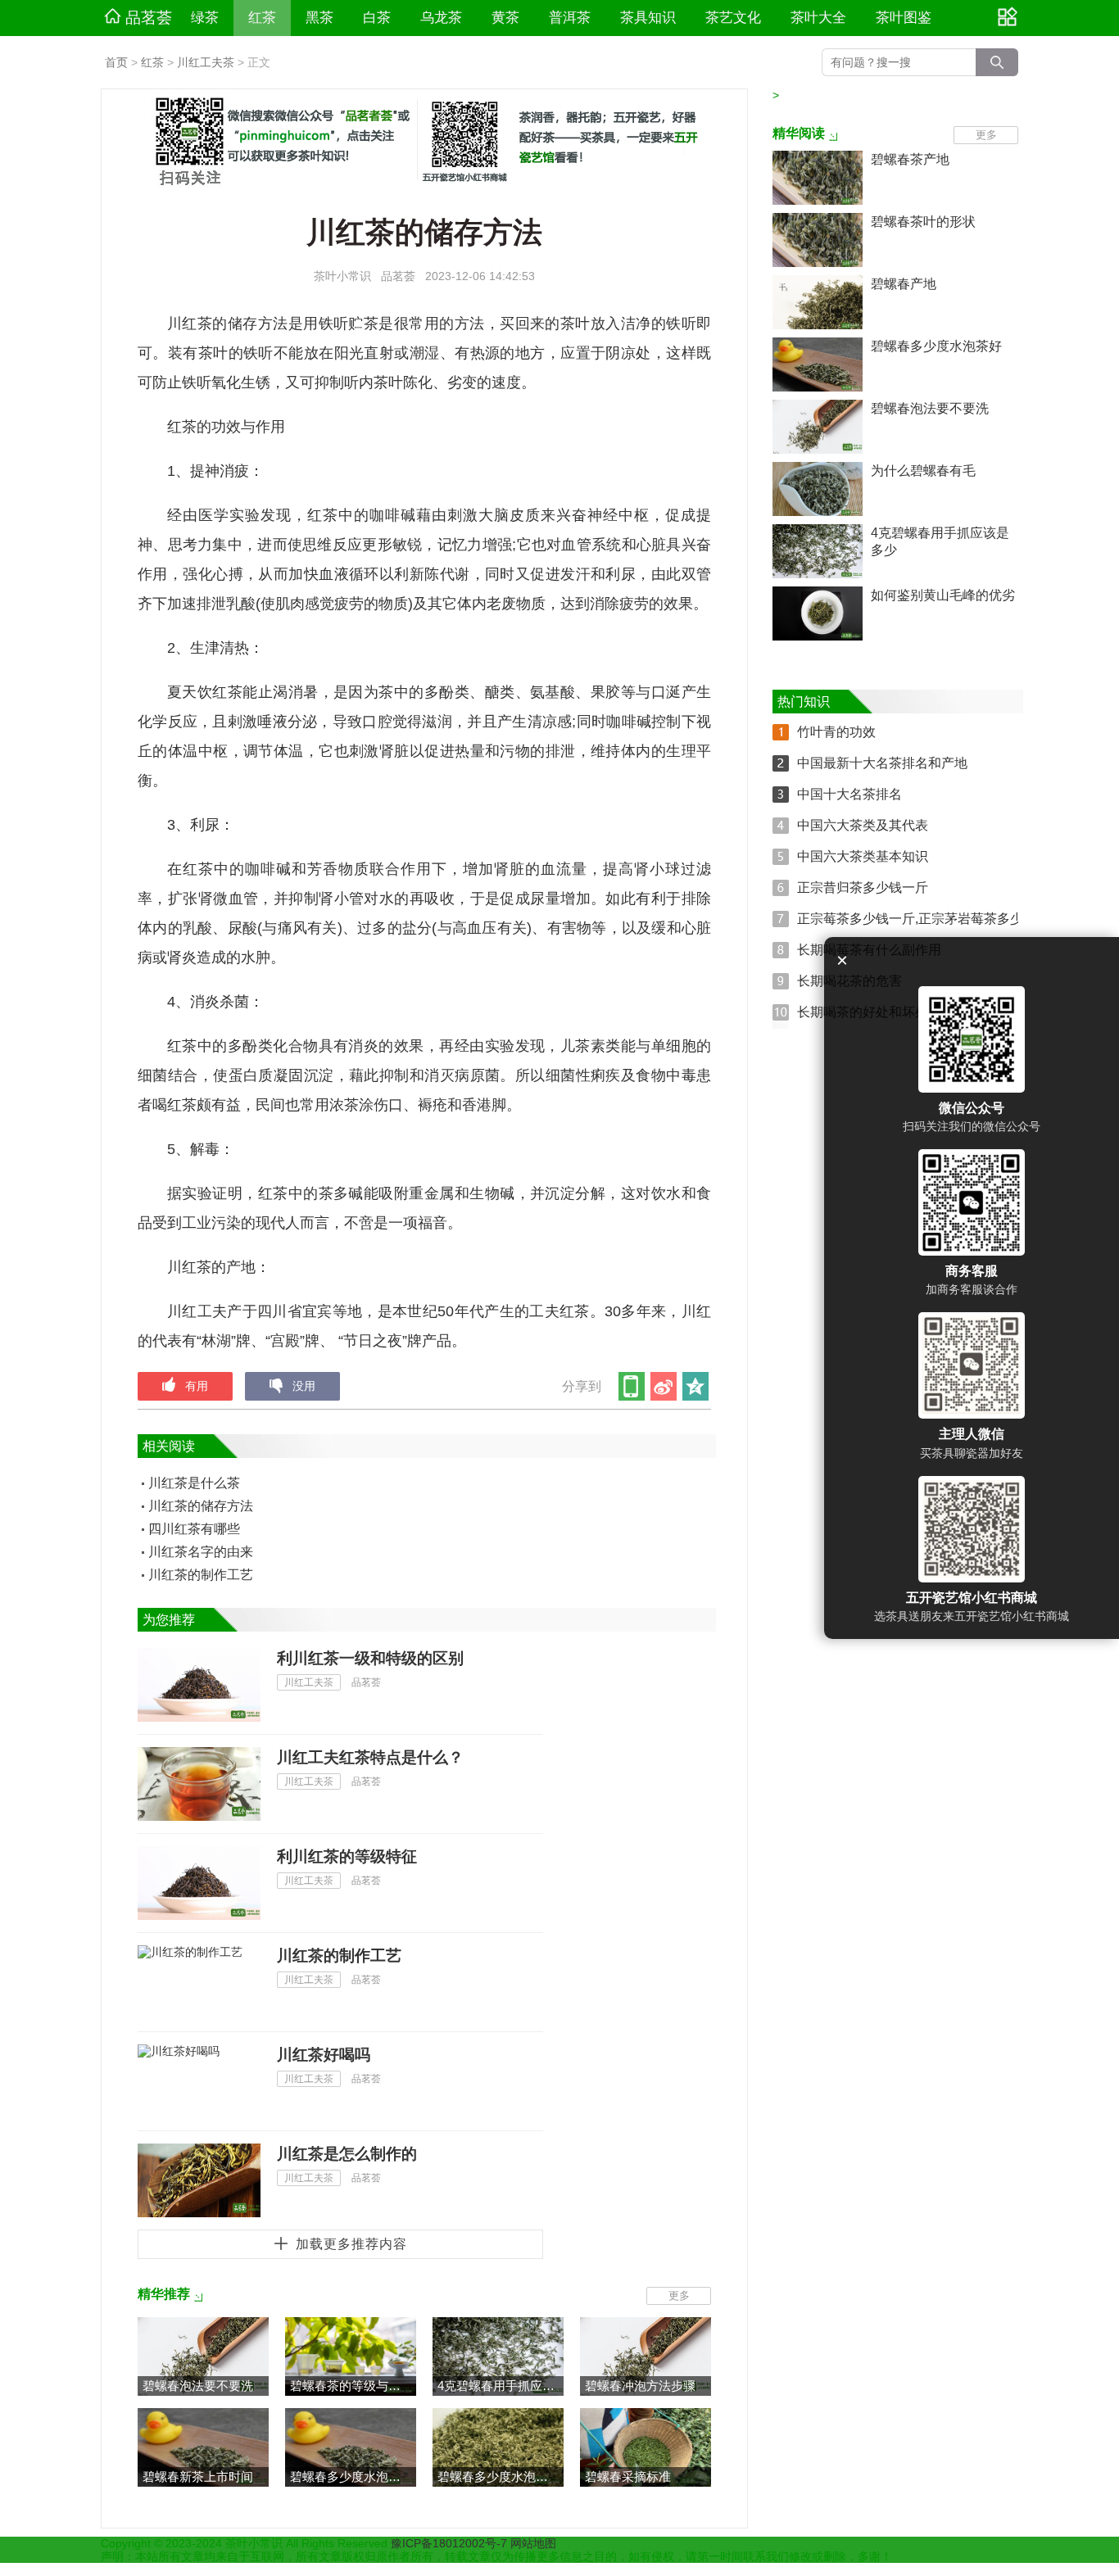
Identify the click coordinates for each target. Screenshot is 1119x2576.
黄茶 (505, 18)
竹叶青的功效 (836, 732)
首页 (116, 62)
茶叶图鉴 (904, 18)
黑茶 (319, 18)
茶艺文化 (733, 18)
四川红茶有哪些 (194, 1529)
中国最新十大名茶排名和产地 (882, 763)
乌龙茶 (441, 18)
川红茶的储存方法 (201, 1506)
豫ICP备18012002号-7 (451, 2543)
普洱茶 (570, 18)
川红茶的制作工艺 (201, 1575)
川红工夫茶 (206, 62)
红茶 (262, 18)
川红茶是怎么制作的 (347, 2154)
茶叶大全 (818, 18)
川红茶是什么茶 (194, 1483)
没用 (304, 1386)
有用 (197, 1386)
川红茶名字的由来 (201, 1552)
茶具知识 (648, 18)
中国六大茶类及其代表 (863, 825)
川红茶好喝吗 (324, 2055)
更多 (679, 2295)
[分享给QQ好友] (697, 1386)
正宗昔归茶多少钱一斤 (863, 887)
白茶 (377, 18)
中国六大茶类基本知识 (863, 856)
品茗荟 (149, 18)
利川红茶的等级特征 (347, 1856)
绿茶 (205, 18)
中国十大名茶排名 (849, 794)
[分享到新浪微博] (665, 1386)
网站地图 (533, 2543)
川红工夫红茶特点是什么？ (370, 1757)
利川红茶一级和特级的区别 (370, 1658)
